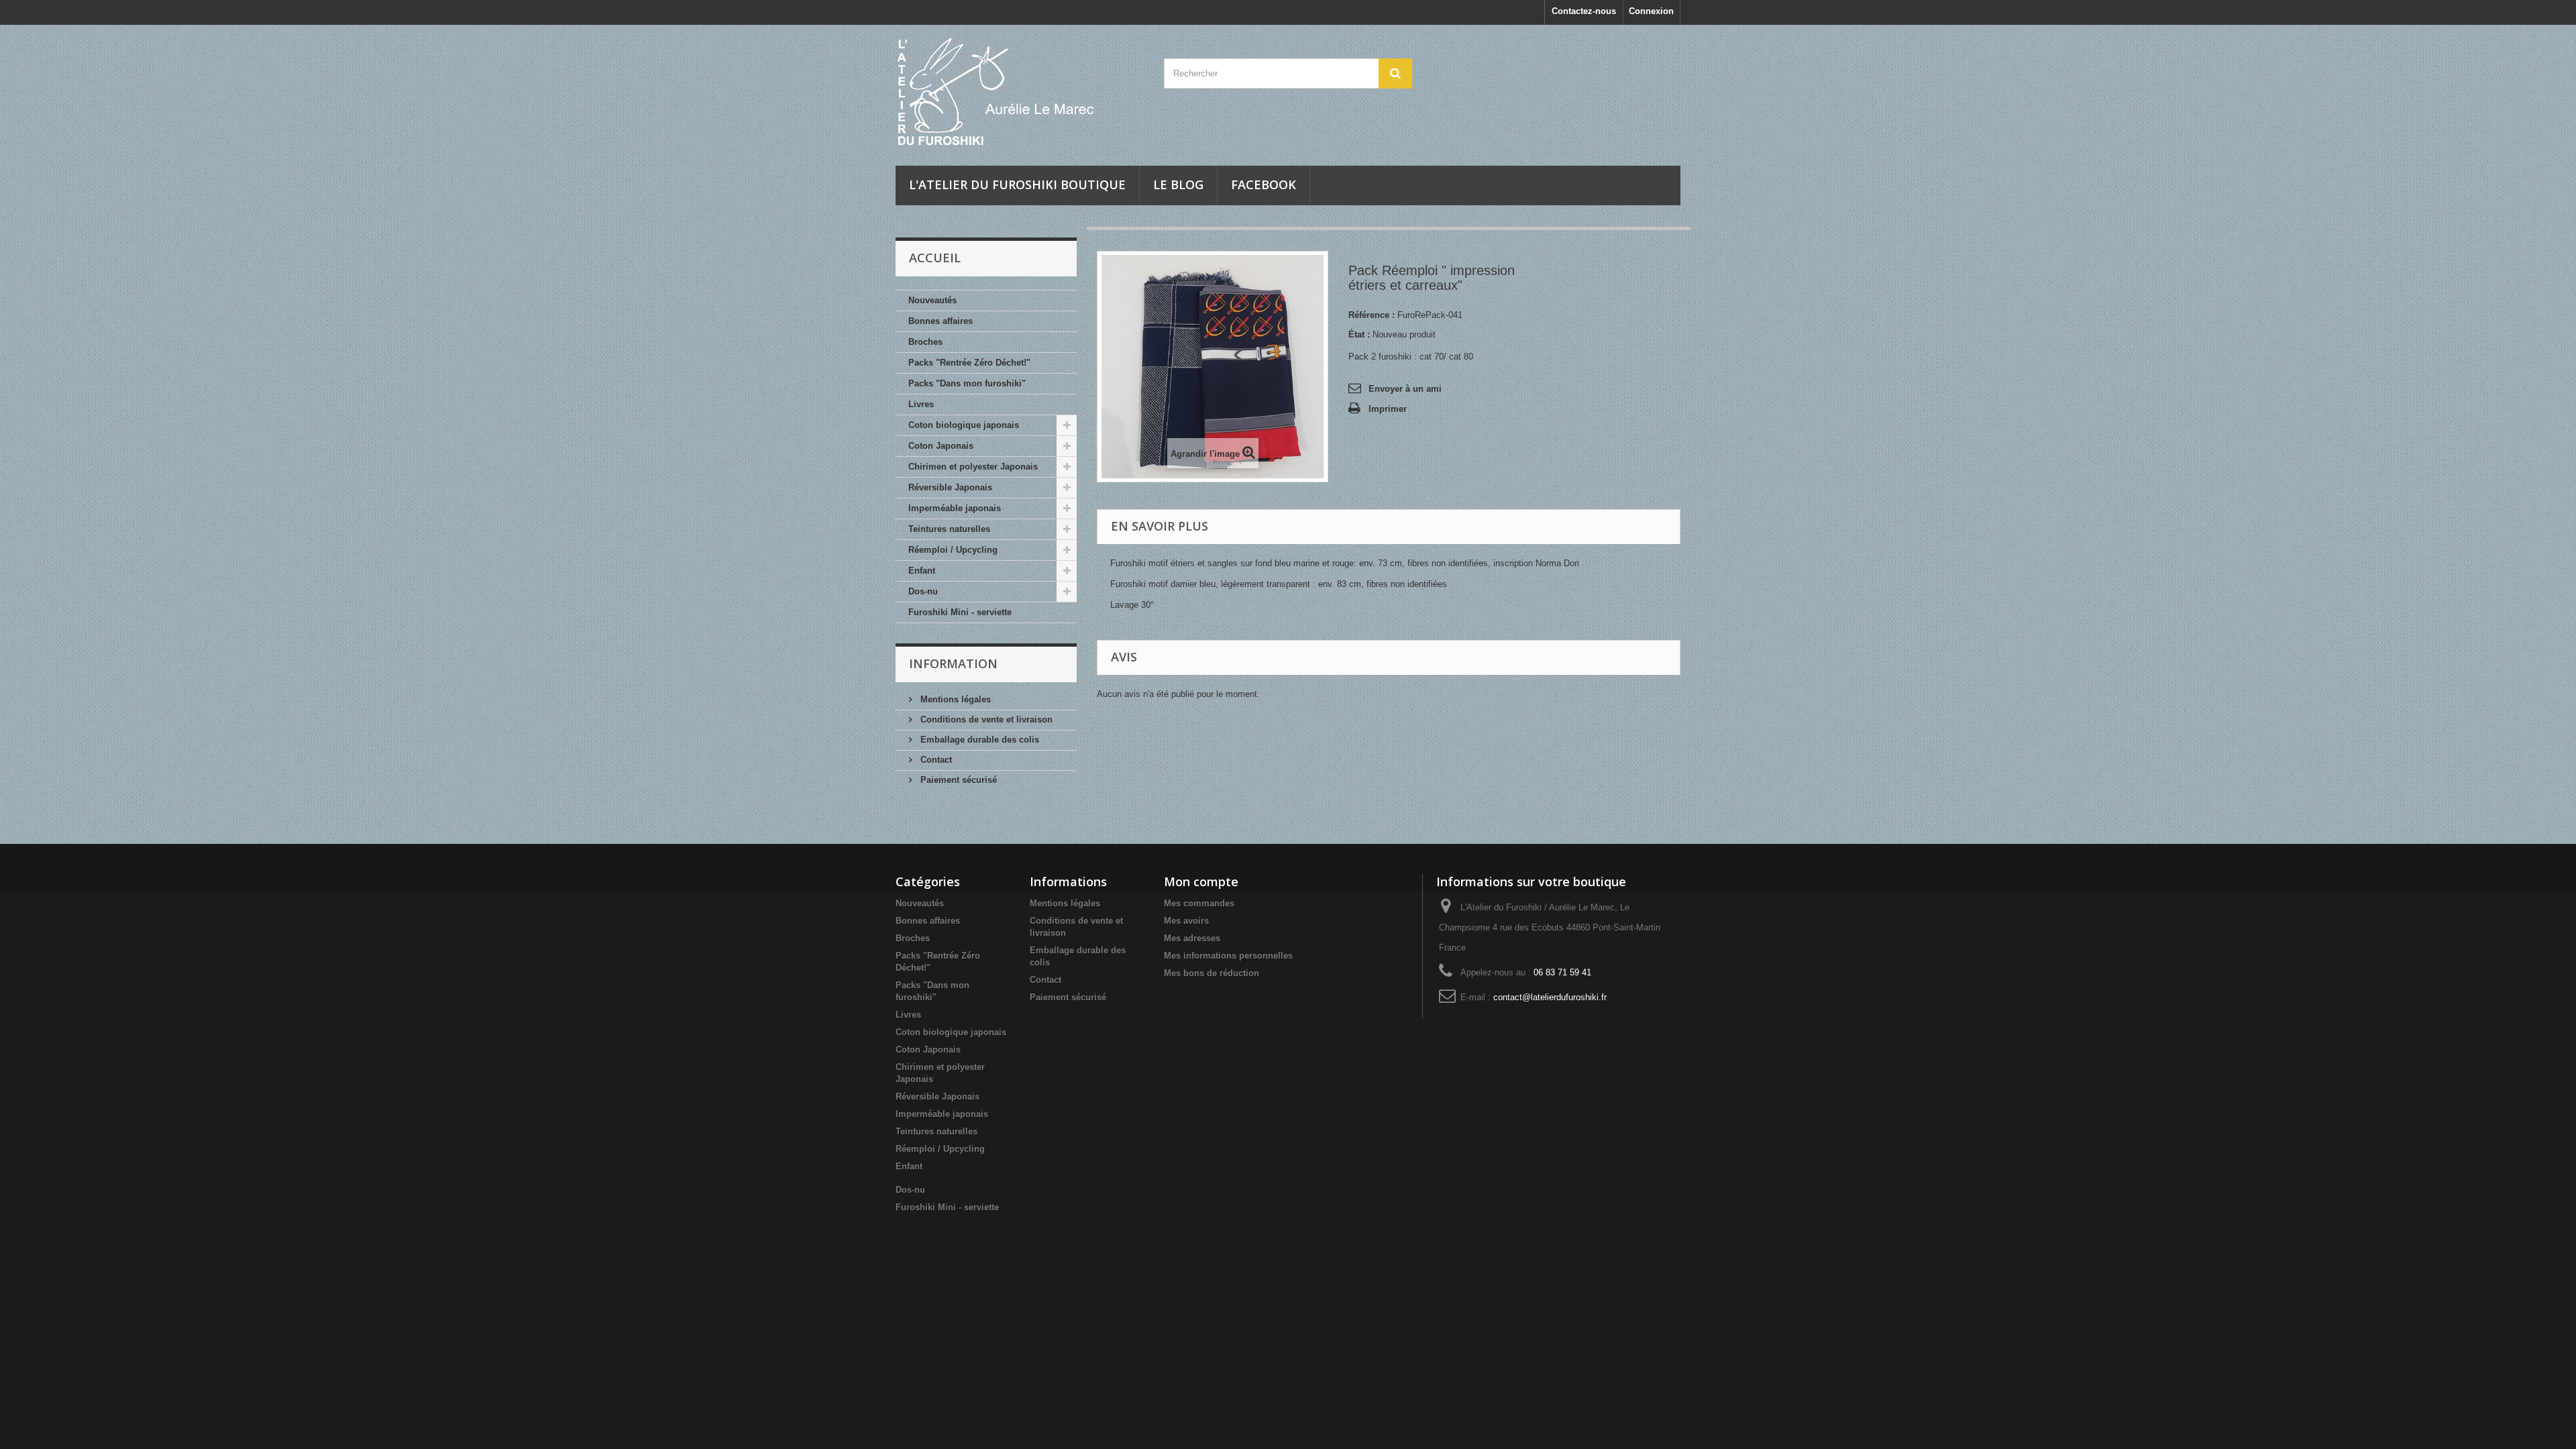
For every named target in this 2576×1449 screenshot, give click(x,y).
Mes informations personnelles (1228, 956)
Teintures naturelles (949, 529)
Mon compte (1201, 881)
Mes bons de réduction (1212, 973)
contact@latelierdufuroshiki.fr (1550, 997)
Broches (925, 342)
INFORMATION (953, 663)
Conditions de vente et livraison (985, 719)
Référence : (1372, 315)
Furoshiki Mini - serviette (960, 612)
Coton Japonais (941, 446)
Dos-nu (923, 591)
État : (1359, 334)
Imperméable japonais (955, 508)
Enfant (922, 571)
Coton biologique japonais (964, 425)
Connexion (1651, 11)
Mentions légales (954, 699)
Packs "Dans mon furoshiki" (967, 383)
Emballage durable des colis (978, 740)
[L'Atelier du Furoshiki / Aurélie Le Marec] (1020, 92)
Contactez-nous (1584, 11)
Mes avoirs (1186, 921)
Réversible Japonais (950, 487)
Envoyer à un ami (1405, 389)
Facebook (1264, 184)
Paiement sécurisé (957, 780)
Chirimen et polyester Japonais (973, 467)
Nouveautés (932, 300)
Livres (921, 404)
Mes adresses (1192, 938)
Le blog (1178, 184)
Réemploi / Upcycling (953, 550)
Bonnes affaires (941, 321)
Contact (935, 760)
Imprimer (1388, 409)
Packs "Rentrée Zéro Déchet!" (969, 363)
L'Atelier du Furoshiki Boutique (1017, 184)
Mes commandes (1199, 903)
